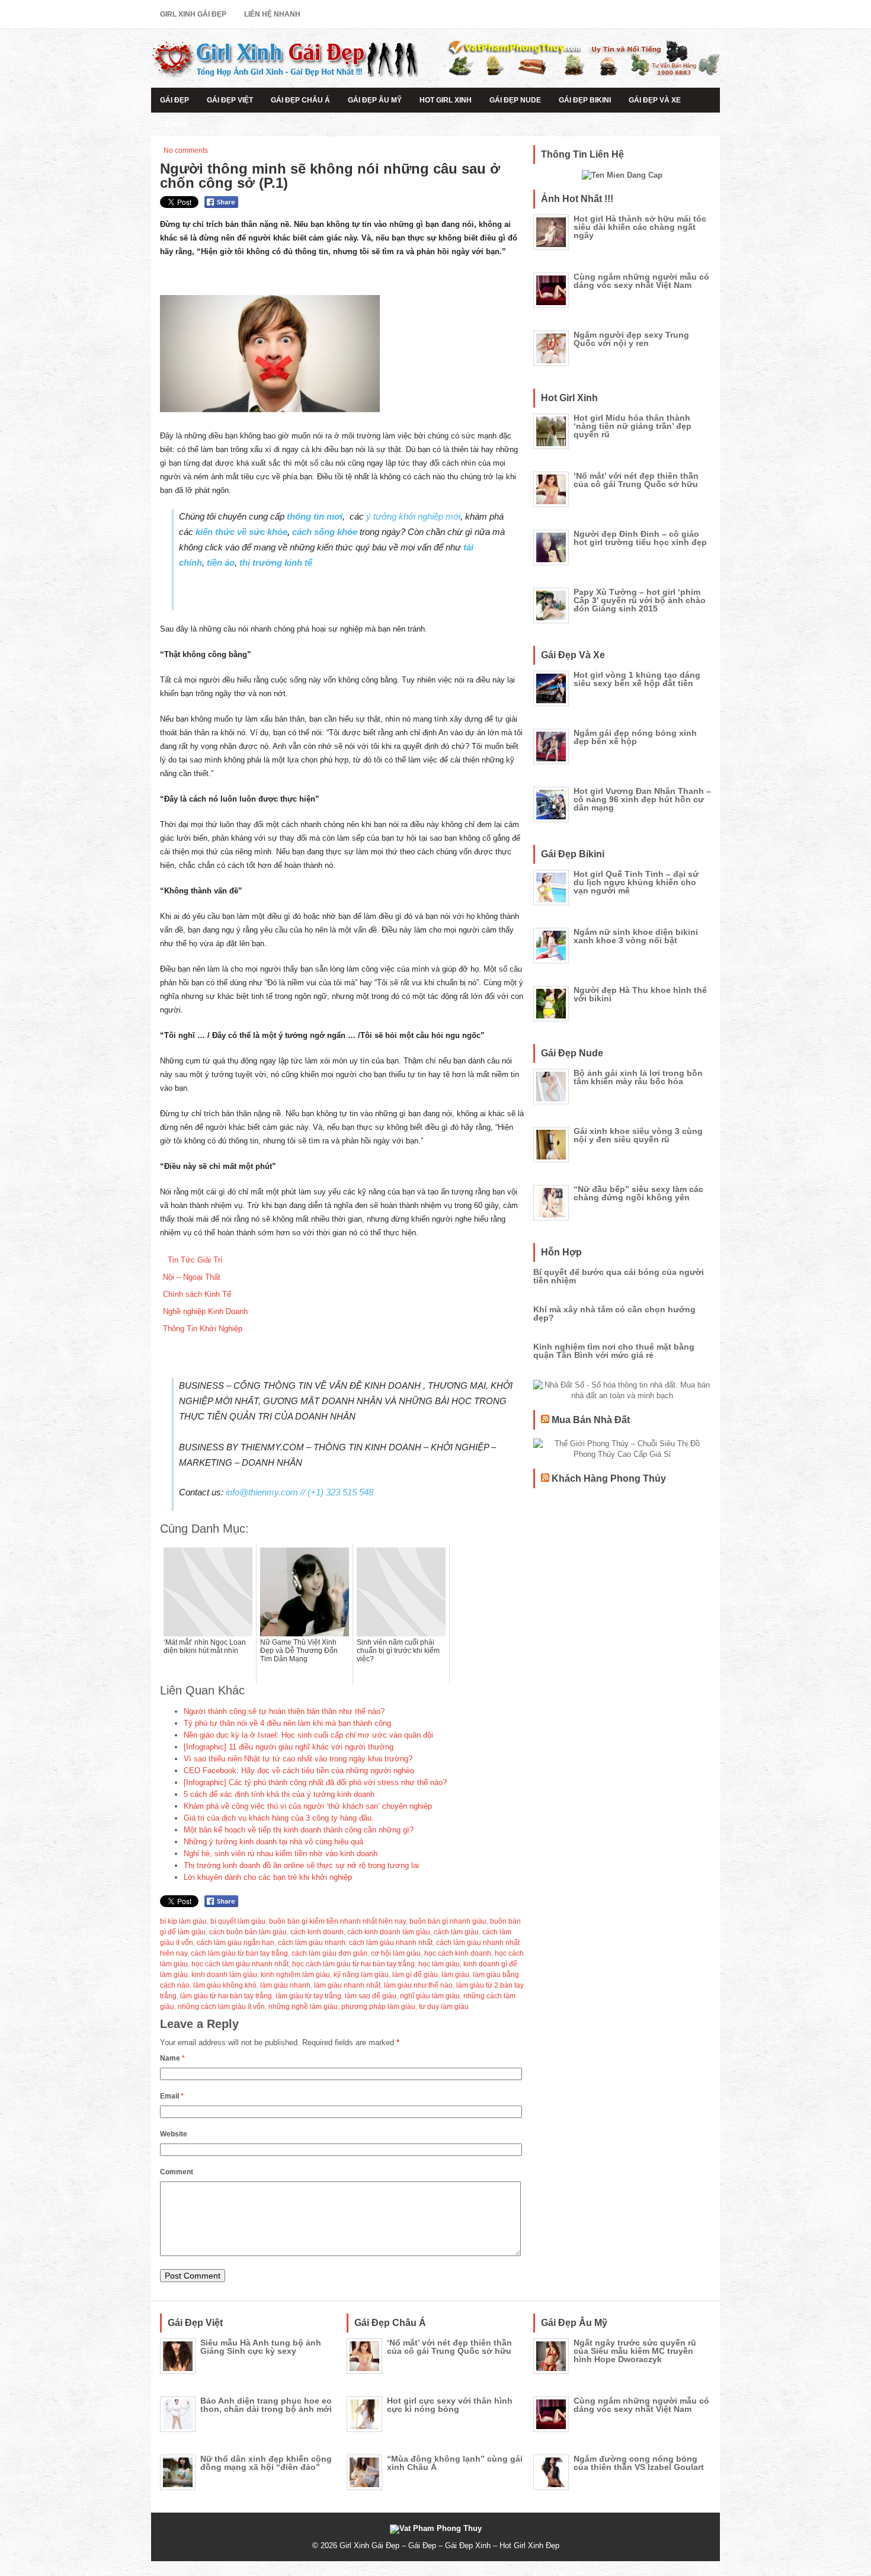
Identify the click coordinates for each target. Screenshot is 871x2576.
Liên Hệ (174, 124)
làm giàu (455, 1975)
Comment (177, 2172)
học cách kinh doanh (458, 1953)
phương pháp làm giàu (378, 2007)
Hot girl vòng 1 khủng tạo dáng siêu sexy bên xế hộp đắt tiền (637, 679)
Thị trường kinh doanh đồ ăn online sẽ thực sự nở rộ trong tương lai (301, 1865)
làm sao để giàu (371, 1996)
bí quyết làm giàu (238, 1921)
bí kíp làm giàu (183, 1921)
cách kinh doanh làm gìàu (389, 1932)
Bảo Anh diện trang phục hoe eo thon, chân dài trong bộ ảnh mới (266, 2405)
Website (174, 2134)
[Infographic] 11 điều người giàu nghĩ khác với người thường (289, 1747)
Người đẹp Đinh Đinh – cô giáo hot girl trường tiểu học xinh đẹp (640, 538)
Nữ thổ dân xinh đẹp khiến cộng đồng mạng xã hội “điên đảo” (266, 2463)
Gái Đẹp (174, 100)
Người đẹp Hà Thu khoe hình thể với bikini (640, 994)
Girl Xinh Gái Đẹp (193, 14)
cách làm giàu (456, 1932)
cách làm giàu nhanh (312, 1943)
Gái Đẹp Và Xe (655, 100)
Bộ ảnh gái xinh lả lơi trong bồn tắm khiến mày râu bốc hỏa (638, 1077)
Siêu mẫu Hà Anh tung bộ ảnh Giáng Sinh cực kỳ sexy (261, 2347)
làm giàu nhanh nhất (347, 1985)
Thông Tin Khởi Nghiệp (203, 1329)
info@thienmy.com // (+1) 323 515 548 (300, 1492)
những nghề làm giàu (303, 2007)
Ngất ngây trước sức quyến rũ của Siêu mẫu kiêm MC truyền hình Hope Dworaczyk (635, 2351)
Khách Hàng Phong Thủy (609, 1478)
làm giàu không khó (225, 1985)
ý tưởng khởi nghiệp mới (413, 516)
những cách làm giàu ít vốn (221, 2007)
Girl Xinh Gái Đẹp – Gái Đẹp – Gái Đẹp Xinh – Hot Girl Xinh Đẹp (449, 2545)
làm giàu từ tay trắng (308, 1996)
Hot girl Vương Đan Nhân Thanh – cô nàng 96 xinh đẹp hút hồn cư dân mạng (642, 799)
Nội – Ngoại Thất (192, 1277)
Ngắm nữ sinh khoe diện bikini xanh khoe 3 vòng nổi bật (636, 936)
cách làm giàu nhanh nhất (391, 1943)
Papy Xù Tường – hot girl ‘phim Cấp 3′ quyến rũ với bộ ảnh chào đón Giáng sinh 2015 (640, 600)
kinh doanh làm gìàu (224, 1975)
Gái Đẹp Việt (230, 100)
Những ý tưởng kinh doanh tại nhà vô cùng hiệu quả (273, 1842)
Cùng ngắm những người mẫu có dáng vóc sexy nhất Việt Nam (641, 281)
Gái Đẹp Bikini (585, 100)
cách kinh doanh (317, 1932)
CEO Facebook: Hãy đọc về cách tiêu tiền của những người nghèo (299, 1771)
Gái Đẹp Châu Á (300, 100)
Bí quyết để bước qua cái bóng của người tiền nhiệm (619, 1276)
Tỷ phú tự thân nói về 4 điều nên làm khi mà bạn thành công (287, 1723)
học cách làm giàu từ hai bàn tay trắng (353, 1964)
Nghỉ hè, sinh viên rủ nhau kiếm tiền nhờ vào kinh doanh (281, 1853)
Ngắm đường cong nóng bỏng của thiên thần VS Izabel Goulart (639, 2463)
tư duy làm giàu (444, 2007)
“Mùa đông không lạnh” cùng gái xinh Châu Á (455, 2463)
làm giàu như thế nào (418, 1985)
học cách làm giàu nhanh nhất (240, 1964)
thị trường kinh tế (275, 563)
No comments (186, 150)
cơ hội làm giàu (396, 1953)
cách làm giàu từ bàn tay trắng (239, 1953)
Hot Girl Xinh (446, 100)
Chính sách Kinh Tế (197, 1294)
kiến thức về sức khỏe (240, 532)
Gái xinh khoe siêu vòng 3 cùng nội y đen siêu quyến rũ (638, 1135)
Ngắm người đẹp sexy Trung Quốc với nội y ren (631, 339)
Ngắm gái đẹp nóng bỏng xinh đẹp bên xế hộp (635, 737)
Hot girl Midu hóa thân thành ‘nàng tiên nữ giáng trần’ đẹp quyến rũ (633, 426)
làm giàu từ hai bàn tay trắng (226, 1996)
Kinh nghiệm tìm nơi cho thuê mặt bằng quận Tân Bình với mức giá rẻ (614, 1351)
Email (172, 2096)
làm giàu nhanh (285, 1985)
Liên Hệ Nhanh (272, 14)
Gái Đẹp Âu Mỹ (375, 100)
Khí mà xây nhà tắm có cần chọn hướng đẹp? (614, 1313)
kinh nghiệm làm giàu (295, 1975)
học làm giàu (439, 1964)
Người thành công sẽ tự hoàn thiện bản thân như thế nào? (284, 1711)
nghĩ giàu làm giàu (430, 1996)
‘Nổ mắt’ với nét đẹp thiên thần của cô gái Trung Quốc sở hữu (636, 480)
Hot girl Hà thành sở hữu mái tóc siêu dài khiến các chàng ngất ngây (640, 227)
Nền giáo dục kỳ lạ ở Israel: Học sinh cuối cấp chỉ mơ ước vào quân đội (308, 1735)
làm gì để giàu (415, 1975)
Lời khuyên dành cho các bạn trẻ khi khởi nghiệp (268, 1877)
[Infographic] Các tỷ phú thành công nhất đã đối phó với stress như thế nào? (315, 1782)
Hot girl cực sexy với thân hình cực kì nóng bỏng (450, 2405)
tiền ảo (221, 563)
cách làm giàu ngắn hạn (236, 1943)
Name (172, 2058)
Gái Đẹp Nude (515, 100)
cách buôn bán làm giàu (248, 1932)
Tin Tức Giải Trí (193, 1260)
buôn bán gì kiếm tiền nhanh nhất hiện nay (337, 1921)
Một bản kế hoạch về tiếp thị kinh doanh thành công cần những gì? (299, 1830)
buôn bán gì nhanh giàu (448, 1921)
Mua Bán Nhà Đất (591, 1420)
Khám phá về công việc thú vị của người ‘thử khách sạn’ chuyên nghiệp (308, 1806)
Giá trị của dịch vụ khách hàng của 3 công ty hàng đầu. (279, 1818)
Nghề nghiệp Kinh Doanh (205, 1311)
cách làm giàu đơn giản (329, 1953)
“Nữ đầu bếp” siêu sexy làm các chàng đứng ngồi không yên (638, 1193)
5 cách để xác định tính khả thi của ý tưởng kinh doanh (279, 1794)
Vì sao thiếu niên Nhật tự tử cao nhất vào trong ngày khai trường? (298, 1759)
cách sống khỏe (325, 532)
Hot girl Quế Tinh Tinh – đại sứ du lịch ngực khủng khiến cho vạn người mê (636, 882)
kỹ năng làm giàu (361, 1975)
